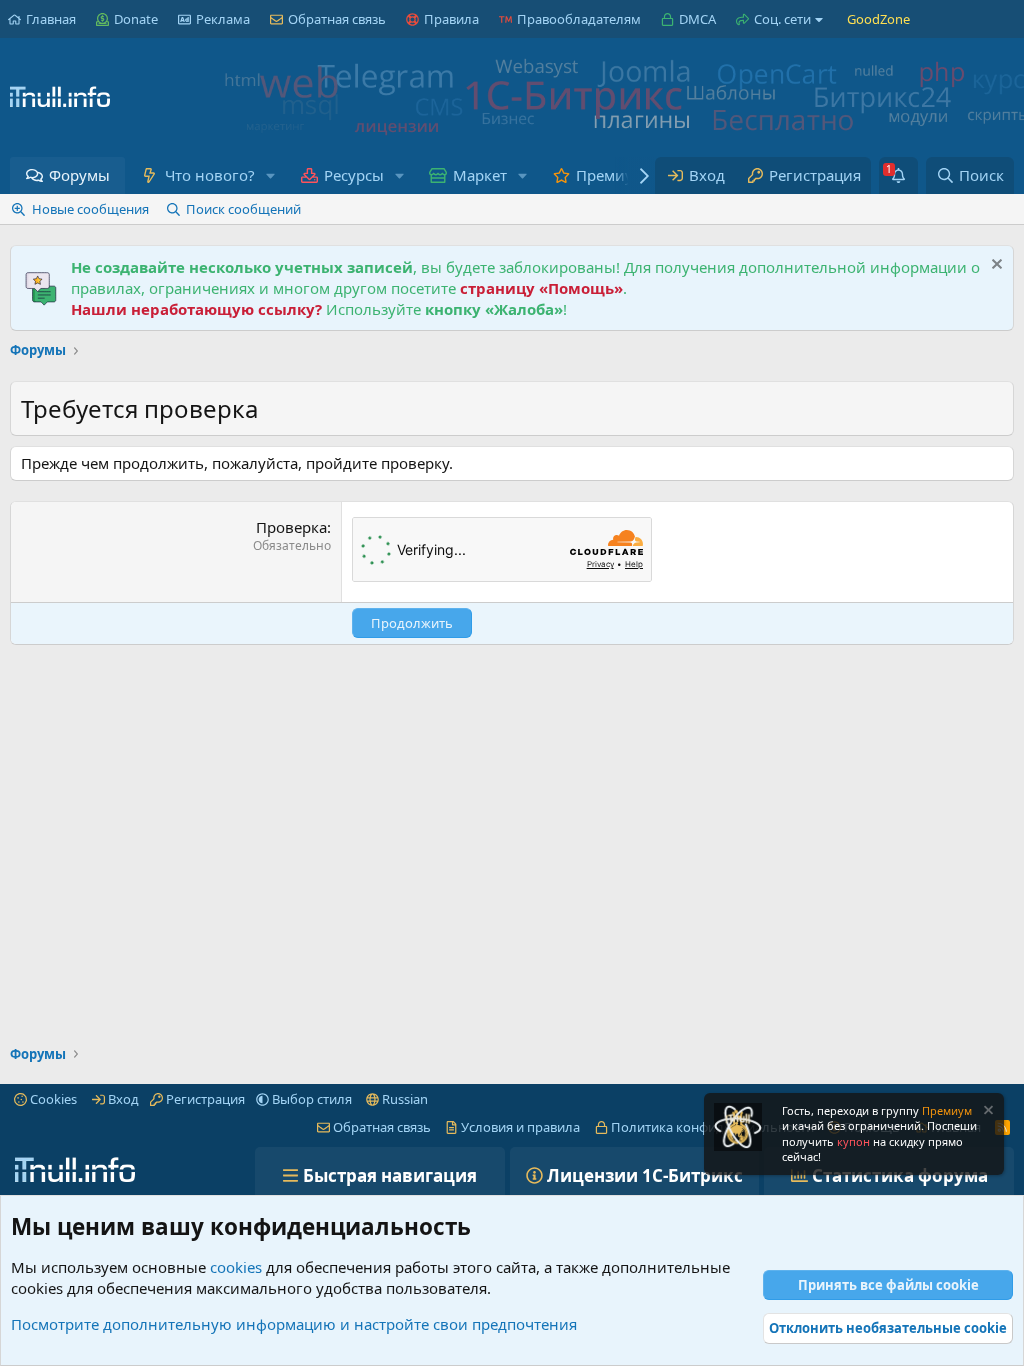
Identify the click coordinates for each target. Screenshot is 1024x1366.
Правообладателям (579, 19)
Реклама (223, 19)
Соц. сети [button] (782, 19)
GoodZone (878, 19)
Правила (451, 19)
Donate (136, 19)
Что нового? (210, 175)
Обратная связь (337, 19)
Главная (51, 19)
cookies (236, 1267)
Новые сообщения (90, 209)
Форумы (79, 175)
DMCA (697, 19)
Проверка (291, 527)
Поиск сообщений (243, 209)
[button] (270, 175)
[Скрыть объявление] (994, 266)
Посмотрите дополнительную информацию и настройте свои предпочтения (294, 1324)
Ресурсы (354, 175)
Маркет (480, 175)
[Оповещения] (898, 175)
